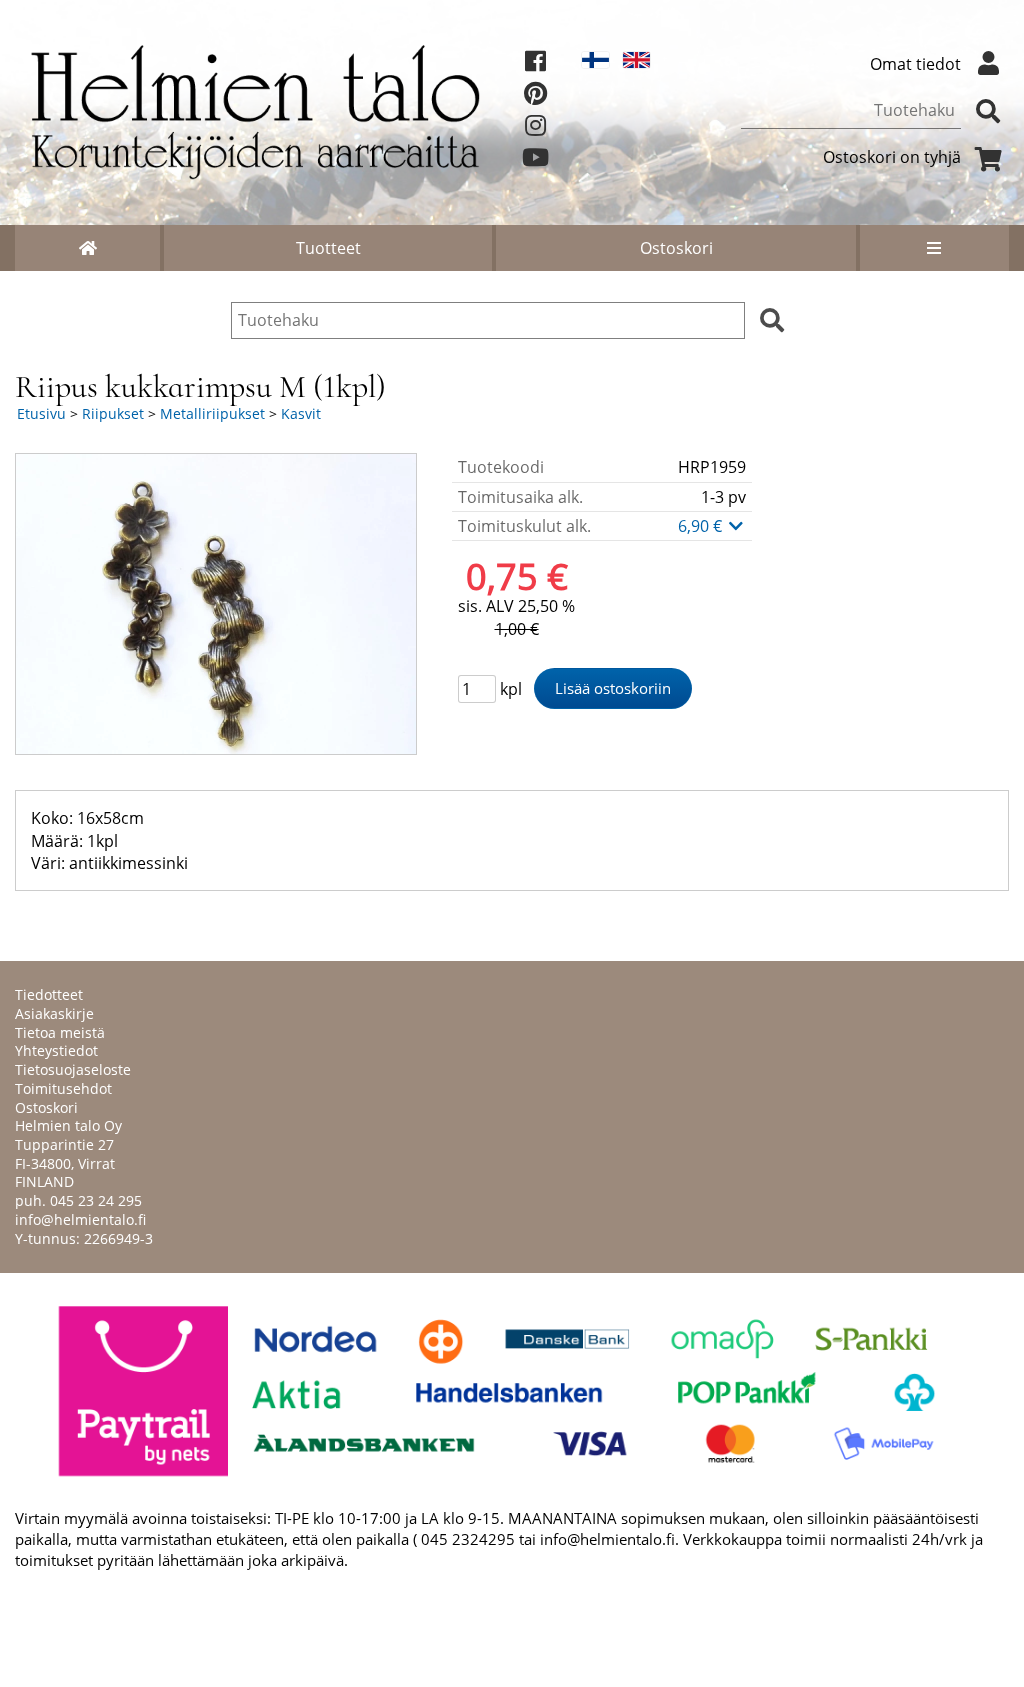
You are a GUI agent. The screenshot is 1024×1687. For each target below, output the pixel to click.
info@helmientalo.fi (80, 1219)
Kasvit (301, 413)
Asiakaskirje (54, 1013)
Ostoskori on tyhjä (892, 157)
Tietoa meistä (60, 1032)
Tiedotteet (49, 994)
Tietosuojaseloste (73, 1069)
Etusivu (41, 413)
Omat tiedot (915, 64)
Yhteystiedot (56, 1050)
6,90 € (702, 526)
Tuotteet (328, 248)
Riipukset (113, 413)
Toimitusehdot (63, 1088)
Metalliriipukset (212, 413)
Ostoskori (676, 248)
